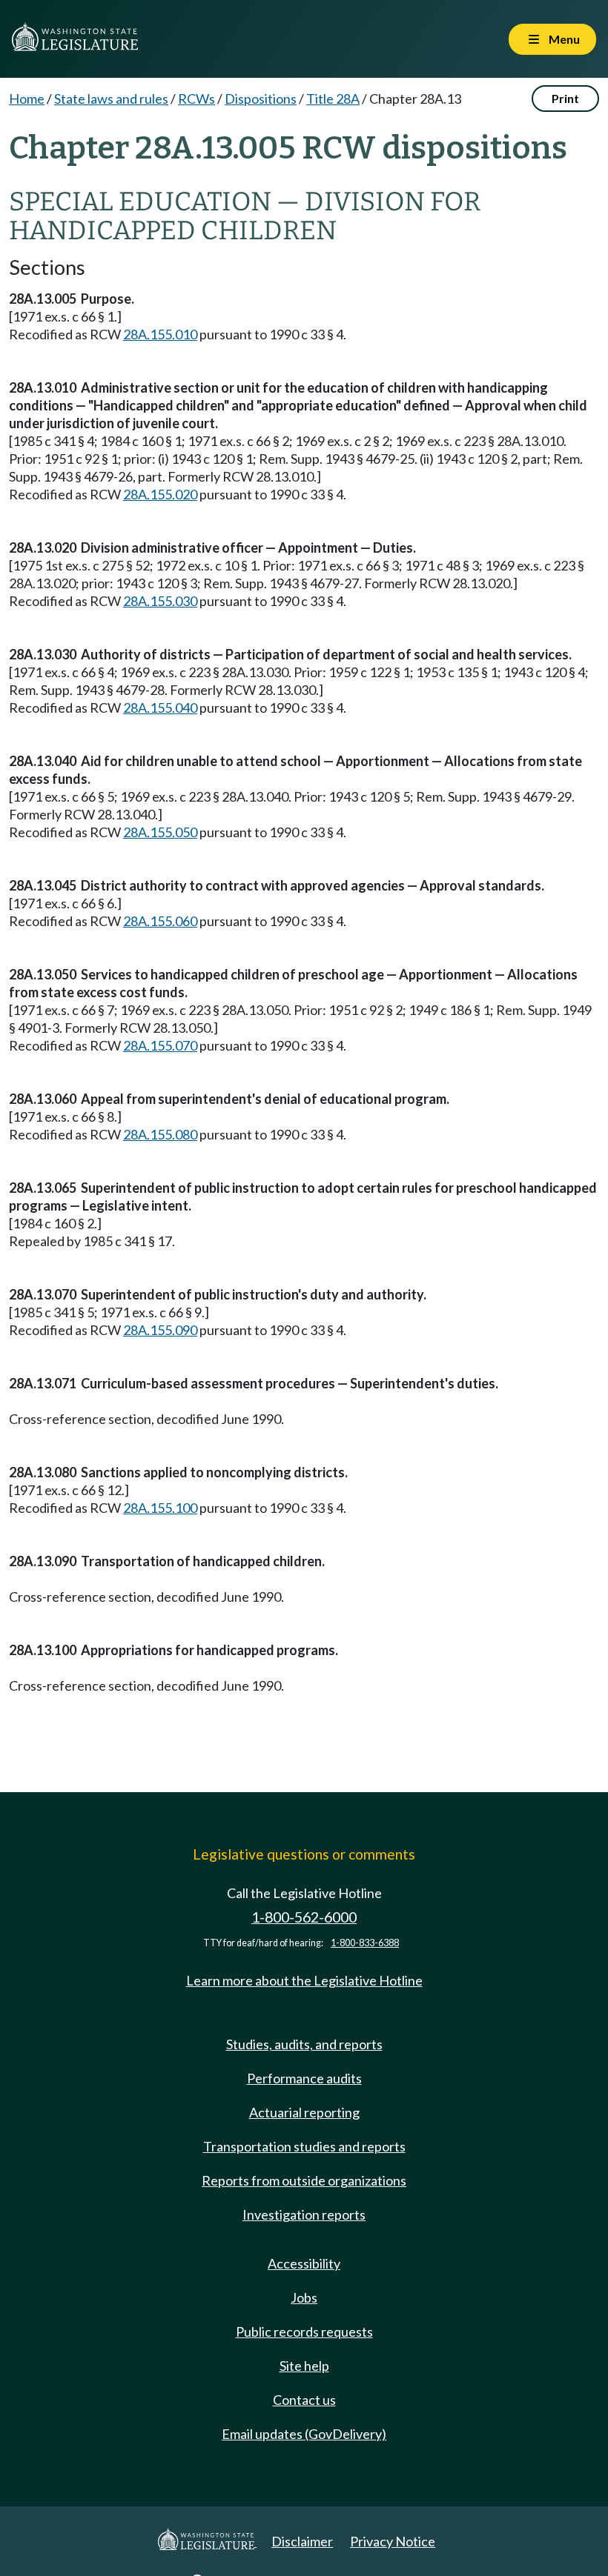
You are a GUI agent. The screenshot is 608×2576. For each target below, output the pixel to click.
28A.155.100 (160, 1508)
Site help (304, 2366)
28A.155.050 (160, 832)
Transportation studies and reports (304, 2146)
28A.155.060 (160, 921)
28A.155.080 (160, 1134)
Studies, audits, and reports (304, 2044)
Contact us (304, 2400)
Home (27, 99)
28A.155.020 (160, 494)
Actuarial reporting (304, 2112)
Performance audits (304, 2078)
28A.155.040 (160, 708)
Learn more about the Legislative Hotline (304, 1980)
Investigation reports (304, 2214)
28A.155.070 (160, 1045)
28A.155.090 (160, 1330)
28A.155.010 (160, 334)
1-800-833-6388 (365, 1943)
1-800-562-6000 (304, 1917)
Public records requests (304, 2332)
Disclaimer (302, 2541)
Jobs (304, 2297)
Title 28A (333, 99)
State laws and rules (111, 99)
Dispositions (261, 99)
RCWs (196, 99)
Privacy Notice (393, 2541)
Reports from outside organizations (304, 2180)
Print (565, 98)
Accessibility (304, 2263)
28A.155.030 (160, 601)
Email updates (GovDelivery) (304, 2434)
